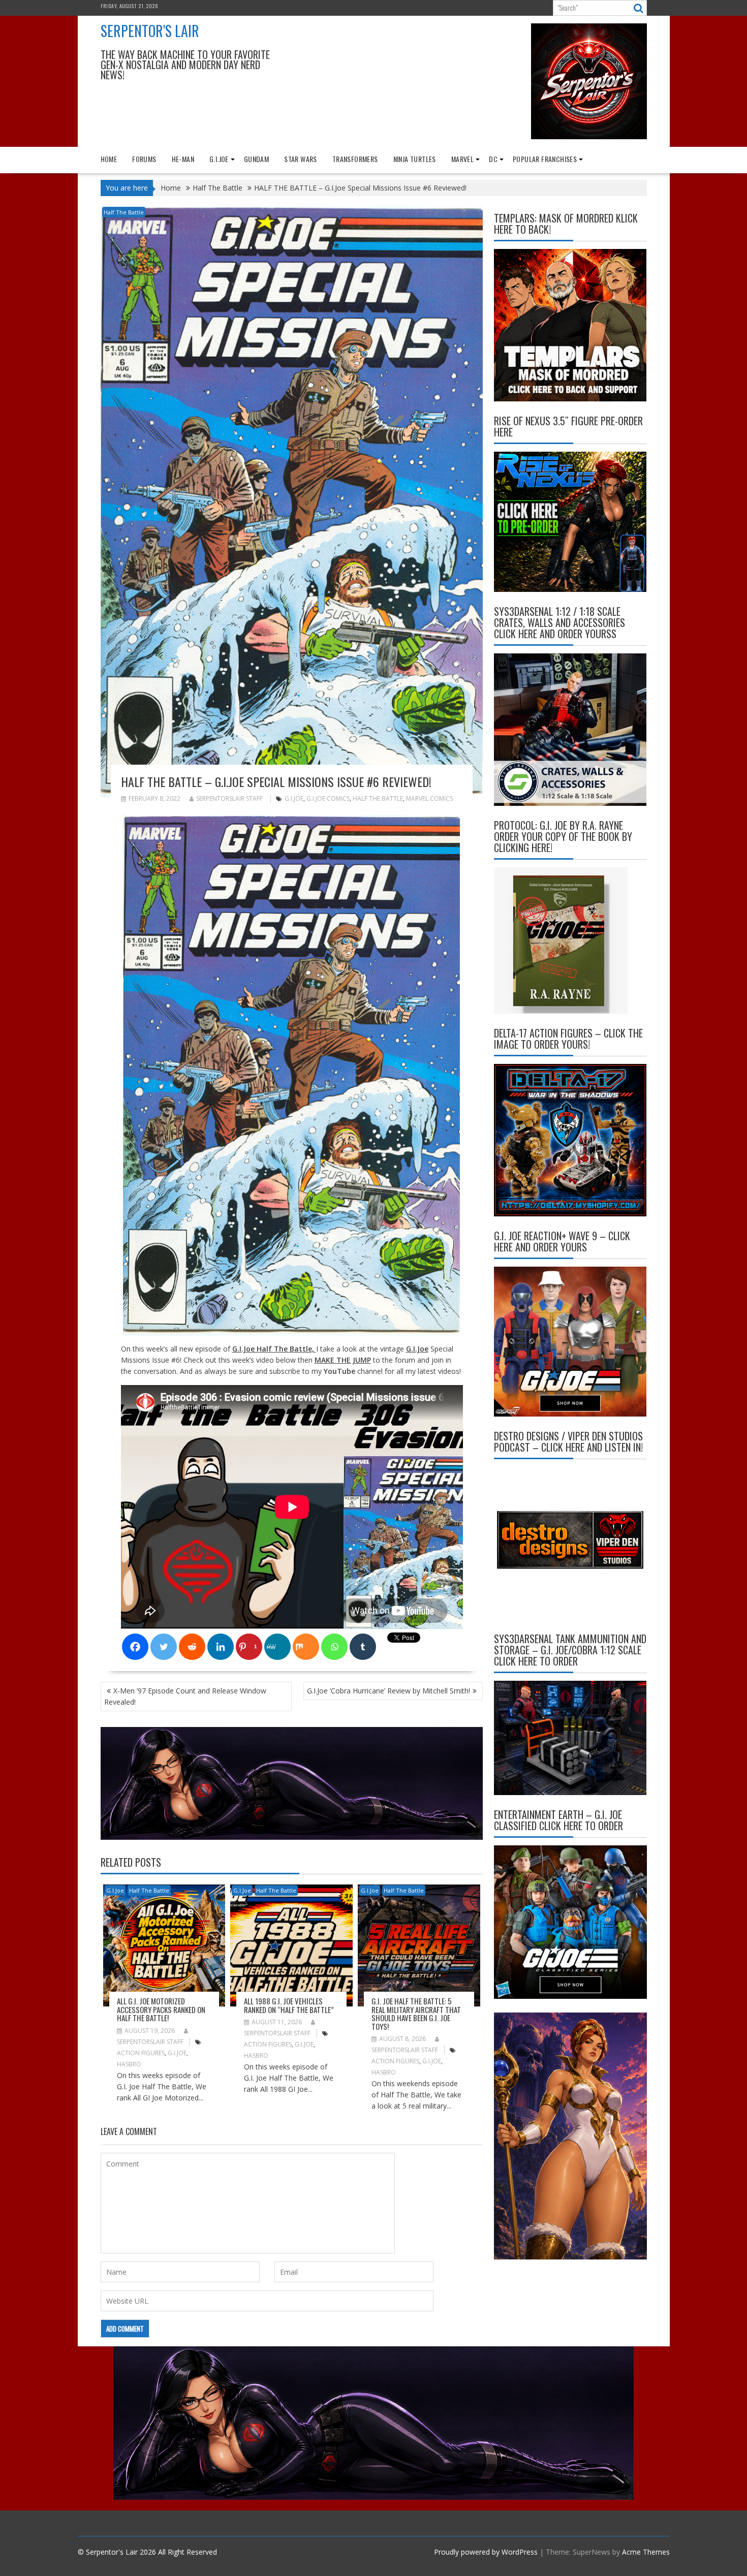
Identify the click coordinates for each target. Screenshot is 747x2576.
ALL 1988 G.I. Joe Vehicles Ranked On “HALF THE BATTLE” (289, 2005)
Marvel (462, 159)
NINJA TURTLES (415, 159)
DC (493, 159)
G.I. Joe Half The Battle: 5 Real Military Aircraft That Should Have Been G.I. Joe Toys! (416, 2014)
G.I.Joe (219, 159)
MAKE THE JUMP (343, 1360)
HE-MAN (183, 159)
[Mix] (306, 1647)
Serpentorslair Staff (229, 798)
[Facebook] (135, 1647)
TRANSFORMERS (355, 159)
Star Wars (301, 159)
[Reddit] (192, 1647)
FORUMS (144, 159)
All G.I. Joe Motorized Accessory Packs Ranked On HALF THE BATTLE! (161, 2009)
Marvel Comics (429, 798)
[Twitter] (164, 1647)
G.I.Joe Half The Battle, (274, 1349)
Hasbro (129, 2064)
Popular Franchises (545, 159)
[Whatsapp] (334, 1647)
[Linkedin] (221, 1647)
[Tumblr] (363, 1647)
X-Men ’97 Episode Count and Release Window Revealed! (185, 1696)
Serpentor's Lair (150, 31)
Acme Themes (646, 2552)
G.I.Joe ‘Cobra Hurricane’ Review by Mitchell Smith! (388, 1691)
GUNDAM (256, 159)
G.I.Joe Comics (328, 798)
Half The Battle (124, 212)
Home (109, 159)
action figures (141, 2053)
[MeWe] (277, 1647)
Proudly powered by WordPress (486, 2552)
